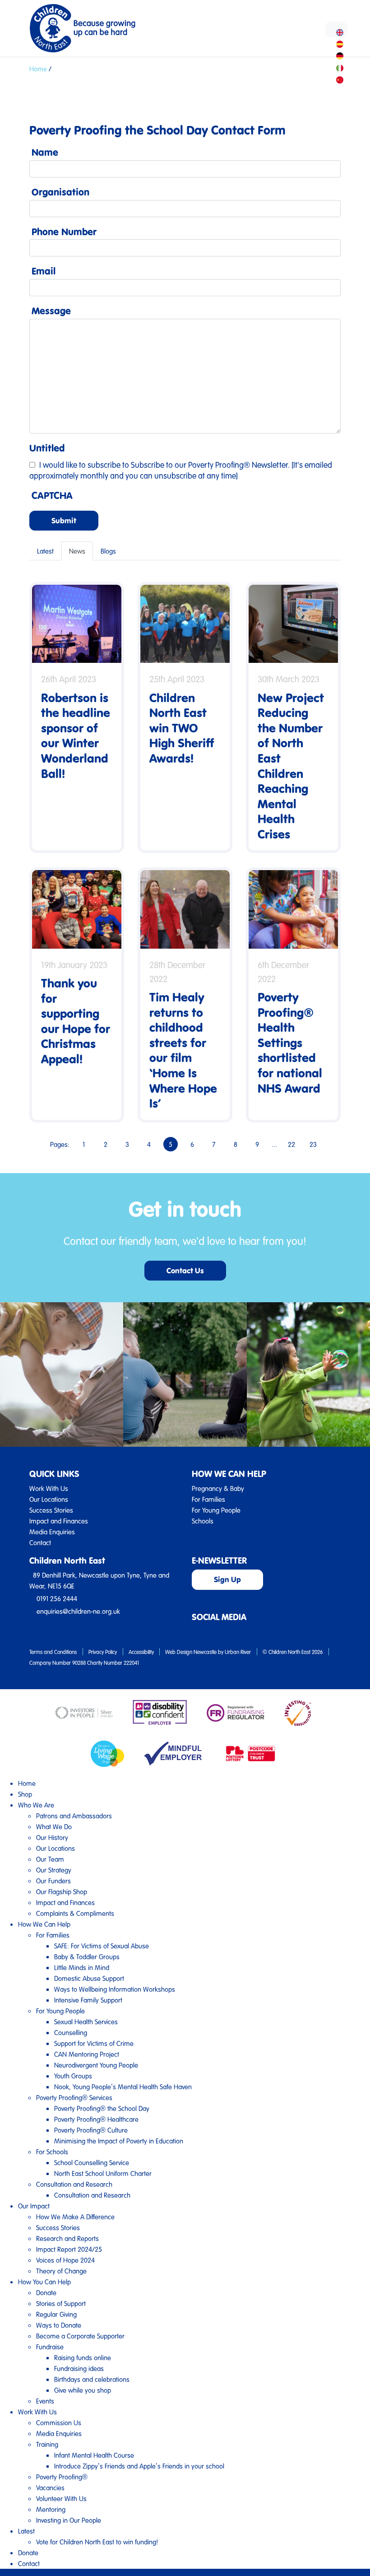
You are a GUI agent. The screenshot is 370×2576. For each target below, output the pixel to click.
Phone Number (64, 232)
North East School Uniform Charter (103, 2173)
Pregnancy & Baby (218, 1488)
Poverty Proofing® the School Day (102, 2108)
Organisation (60, 192)
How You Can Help (44, 2282)
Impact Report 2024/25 (69, 2249)
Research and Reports (67, 2238)
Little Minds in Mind (82, 1967)
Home (38, 69)
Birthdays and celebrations (92, 2379)
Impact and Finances (59, 1521)
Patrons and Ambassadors (74, 1816)
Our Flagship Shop (62, 1891)
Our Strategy (54, 1870)
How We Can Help (44, 1924)
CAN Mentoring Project (87, 2054)
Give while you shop (83, 2390)
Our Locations (49, 1499)
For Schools (52, 2152)
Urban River (238, 1652)
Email (44, 271)
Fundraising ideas (79, 2368)
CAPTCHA (52, 495)
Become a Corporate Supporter (80, 2336)
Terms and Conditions (53, 1652)
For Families (208, 1499)
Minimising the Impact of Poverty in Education (119, 2141)
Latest (45, 551)
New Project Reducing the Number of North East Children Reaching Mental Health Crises (291, 766)
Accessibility (141, 1652)
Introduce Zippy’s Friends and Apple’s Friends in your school (139, 2466)
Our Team (50, 1859)
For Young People (216, 1510)
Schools (203, 1521)
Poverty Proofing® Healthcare (96, 2119)
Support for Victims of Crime (94, 2043)
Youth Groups (73, 2076)
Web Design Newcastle (191, 1652)
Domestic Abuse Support (89, 1978)
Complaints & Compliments (75, 1913)
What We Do (54, 1826)
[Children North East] (82, 28)
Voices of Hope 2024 (65, 2260)
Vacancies (50, 2487)
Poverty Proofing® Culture (91, 2130)
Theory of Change (61, 2271)
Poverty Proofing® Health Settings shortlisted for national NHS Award (290, 1042)
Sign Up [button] (227, 1579)
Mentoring (51, 2509)
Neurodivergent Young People (96, 2065)
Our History (52, 1837)
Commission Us (59, 2422)
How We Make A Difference (75, 2217)
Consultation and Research (74, 2184)
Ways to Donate (59, 2325)
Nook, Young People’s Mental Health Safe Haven (123, 2087)
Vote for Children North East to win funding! (97, 2542)
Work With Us (49, 1488)
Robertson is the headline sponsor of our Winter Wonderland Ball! (76, 735)
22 (291, 1144)
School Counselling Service (92, 2162)
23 (313, 1144)
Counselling (71, 2032)
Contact (40, 1542)
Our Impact (34, 2206)
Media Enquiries (52, 1532)
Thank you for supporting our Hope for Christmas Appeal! (76, 1021)
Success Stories (51, 1510)
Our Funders (53, 1881)
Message (51, 311)
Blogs (108, 551)
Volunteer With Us (61, 2498)
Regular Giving (56, 2314)
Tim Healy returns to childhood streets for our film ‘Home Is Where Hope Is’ (183, 1050)
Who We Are (36, 1805)
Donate (46, 2292)
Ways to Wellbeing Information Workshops (115, 1989)
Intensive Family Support (88, 2000)
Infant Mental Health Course (94, 2455)
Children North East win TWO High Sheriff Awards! (182, 728)
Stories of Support (61, 2303)
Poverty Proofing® (62, 2477)
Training (47, 2444)
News (77, 551)
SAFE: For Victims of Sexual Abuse (102, 1946)
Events (45, 2401)
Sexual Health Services (86, 2022)
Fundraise (50, 2347)
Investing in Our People (69, 2520)
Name (45, 152)
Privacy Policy (103, 1652)
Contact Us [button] (185, 1270)
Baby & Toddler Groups (87, 1956)
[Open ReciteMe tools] (336, 29)
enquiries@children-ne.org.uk (78, 1611)
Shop (25, 1794)
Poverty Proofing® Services (74, 2097)
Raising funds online (83, 2357)
